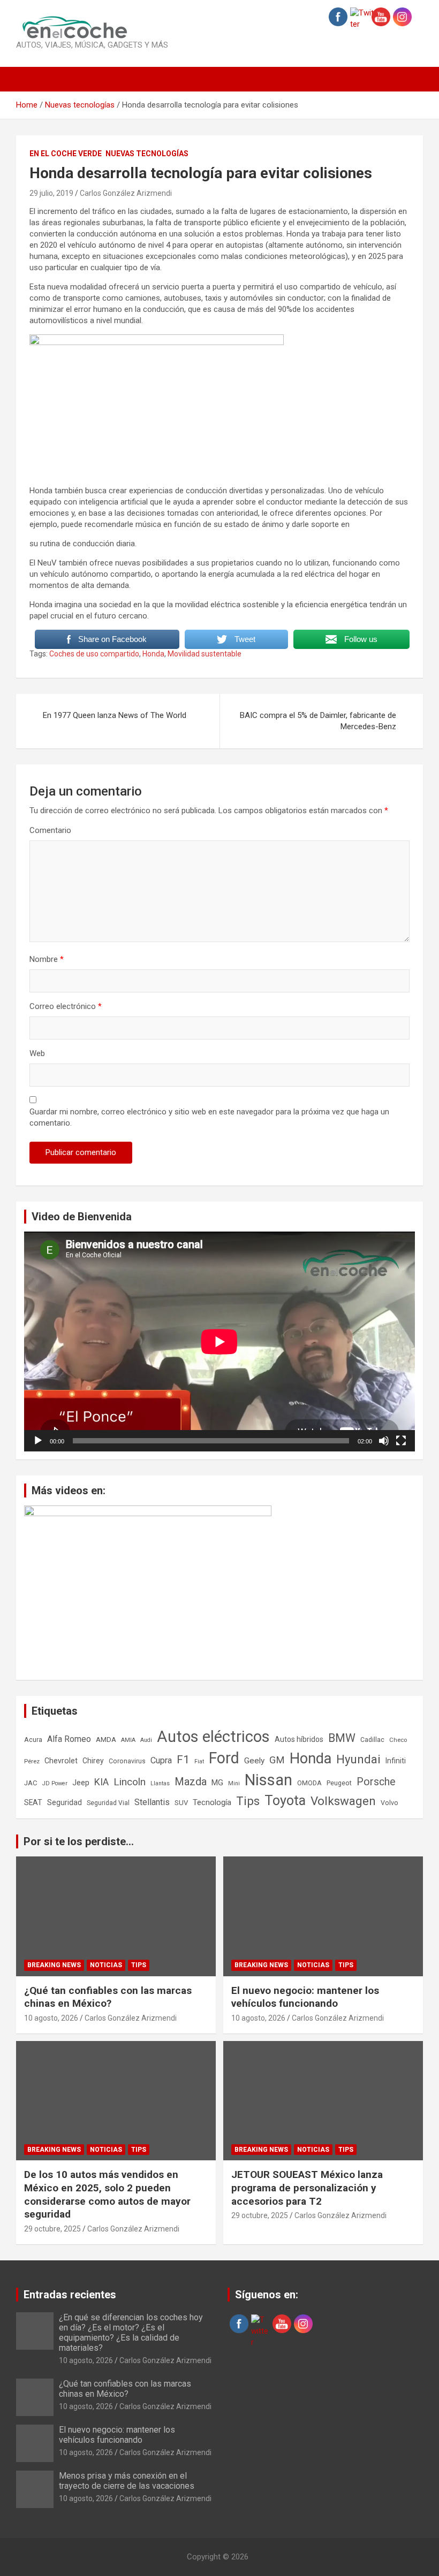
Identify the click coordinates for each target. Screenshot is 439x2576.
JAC (31, 1783)
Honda (153, 654)
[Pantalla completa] (401, 1441)
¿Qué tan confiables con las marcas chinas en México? (108, 1997)
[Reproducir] (38, 1441)
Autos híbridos (299, 1739)
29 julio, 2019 (51, 193)
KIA (101, 1782)
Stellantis (152, 1802)
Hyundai (358, 1759)
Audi (146, 1740)
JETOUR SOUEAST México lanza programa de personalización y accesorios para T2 (307, 2188)
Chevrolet (61, 1761)
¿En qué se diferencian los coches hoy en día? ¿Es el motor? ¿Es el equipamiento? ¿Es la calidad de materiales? (131, 2333)
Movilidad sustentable (205, 654)
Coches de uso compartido (94, 654)
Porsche (376, 1782)
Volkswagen (343, 1801)
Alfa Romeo (69, 1739)
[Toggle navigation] (29, 79)
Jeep (81, 1783)
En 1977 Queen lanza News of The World (115, 715)
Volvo (389, 1803)
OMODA (309, 1783)
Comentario (50, 830)
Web (37, 1053)
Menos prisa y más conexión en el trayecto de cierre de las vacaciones (127, 2481)
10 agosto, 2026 (51, 2018)
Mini (234, 1783)
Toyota (285, 1801)
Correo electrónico (66, 1006)
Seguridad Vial (108, 1803)
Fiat (199, 1761)
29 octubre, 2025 (52, 2229)
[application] (219, 1341)
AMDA (106, 1739)
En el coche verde (66, 154)
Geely (254, 1761)
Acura (33, 1740)
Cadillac (372, 1740)
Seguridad (65, 1802)
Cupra (161, 1760)
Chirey (93, 1761)
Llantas (160, 1783)
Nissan (268, 1780)
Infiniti (396, 1761)
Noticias (106, 1965)
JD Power (55, 1783)
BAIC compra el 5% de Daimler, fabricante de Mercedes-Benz (318, 721)
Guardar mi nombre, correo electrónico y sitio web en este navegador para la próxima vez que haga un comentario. (209, 1117)
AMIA (128, 1740)
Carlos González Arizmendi (126, 193)
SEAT (33, 1802)
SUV (181, 1803)
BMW (342, 1738)
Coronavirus (127, 1761)
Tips (248, 1801)
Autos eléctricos (213, 1737)
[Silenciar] (384, 1441)
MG (217, 1783)
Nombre (47, 959)
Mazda (191, 1782)
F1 (183, 1760)
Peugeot (339, 1783)
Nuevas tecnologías (147, 154)
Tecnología (212, 1802)
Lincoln (130, 1782)
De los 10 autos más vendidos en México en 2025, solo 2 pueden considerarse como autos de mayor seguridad (107, 2194)
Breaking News (54, 1965)
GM (277, 1760)
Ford (224, 1758)
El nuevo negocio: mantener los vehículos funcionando (305, 1997)
